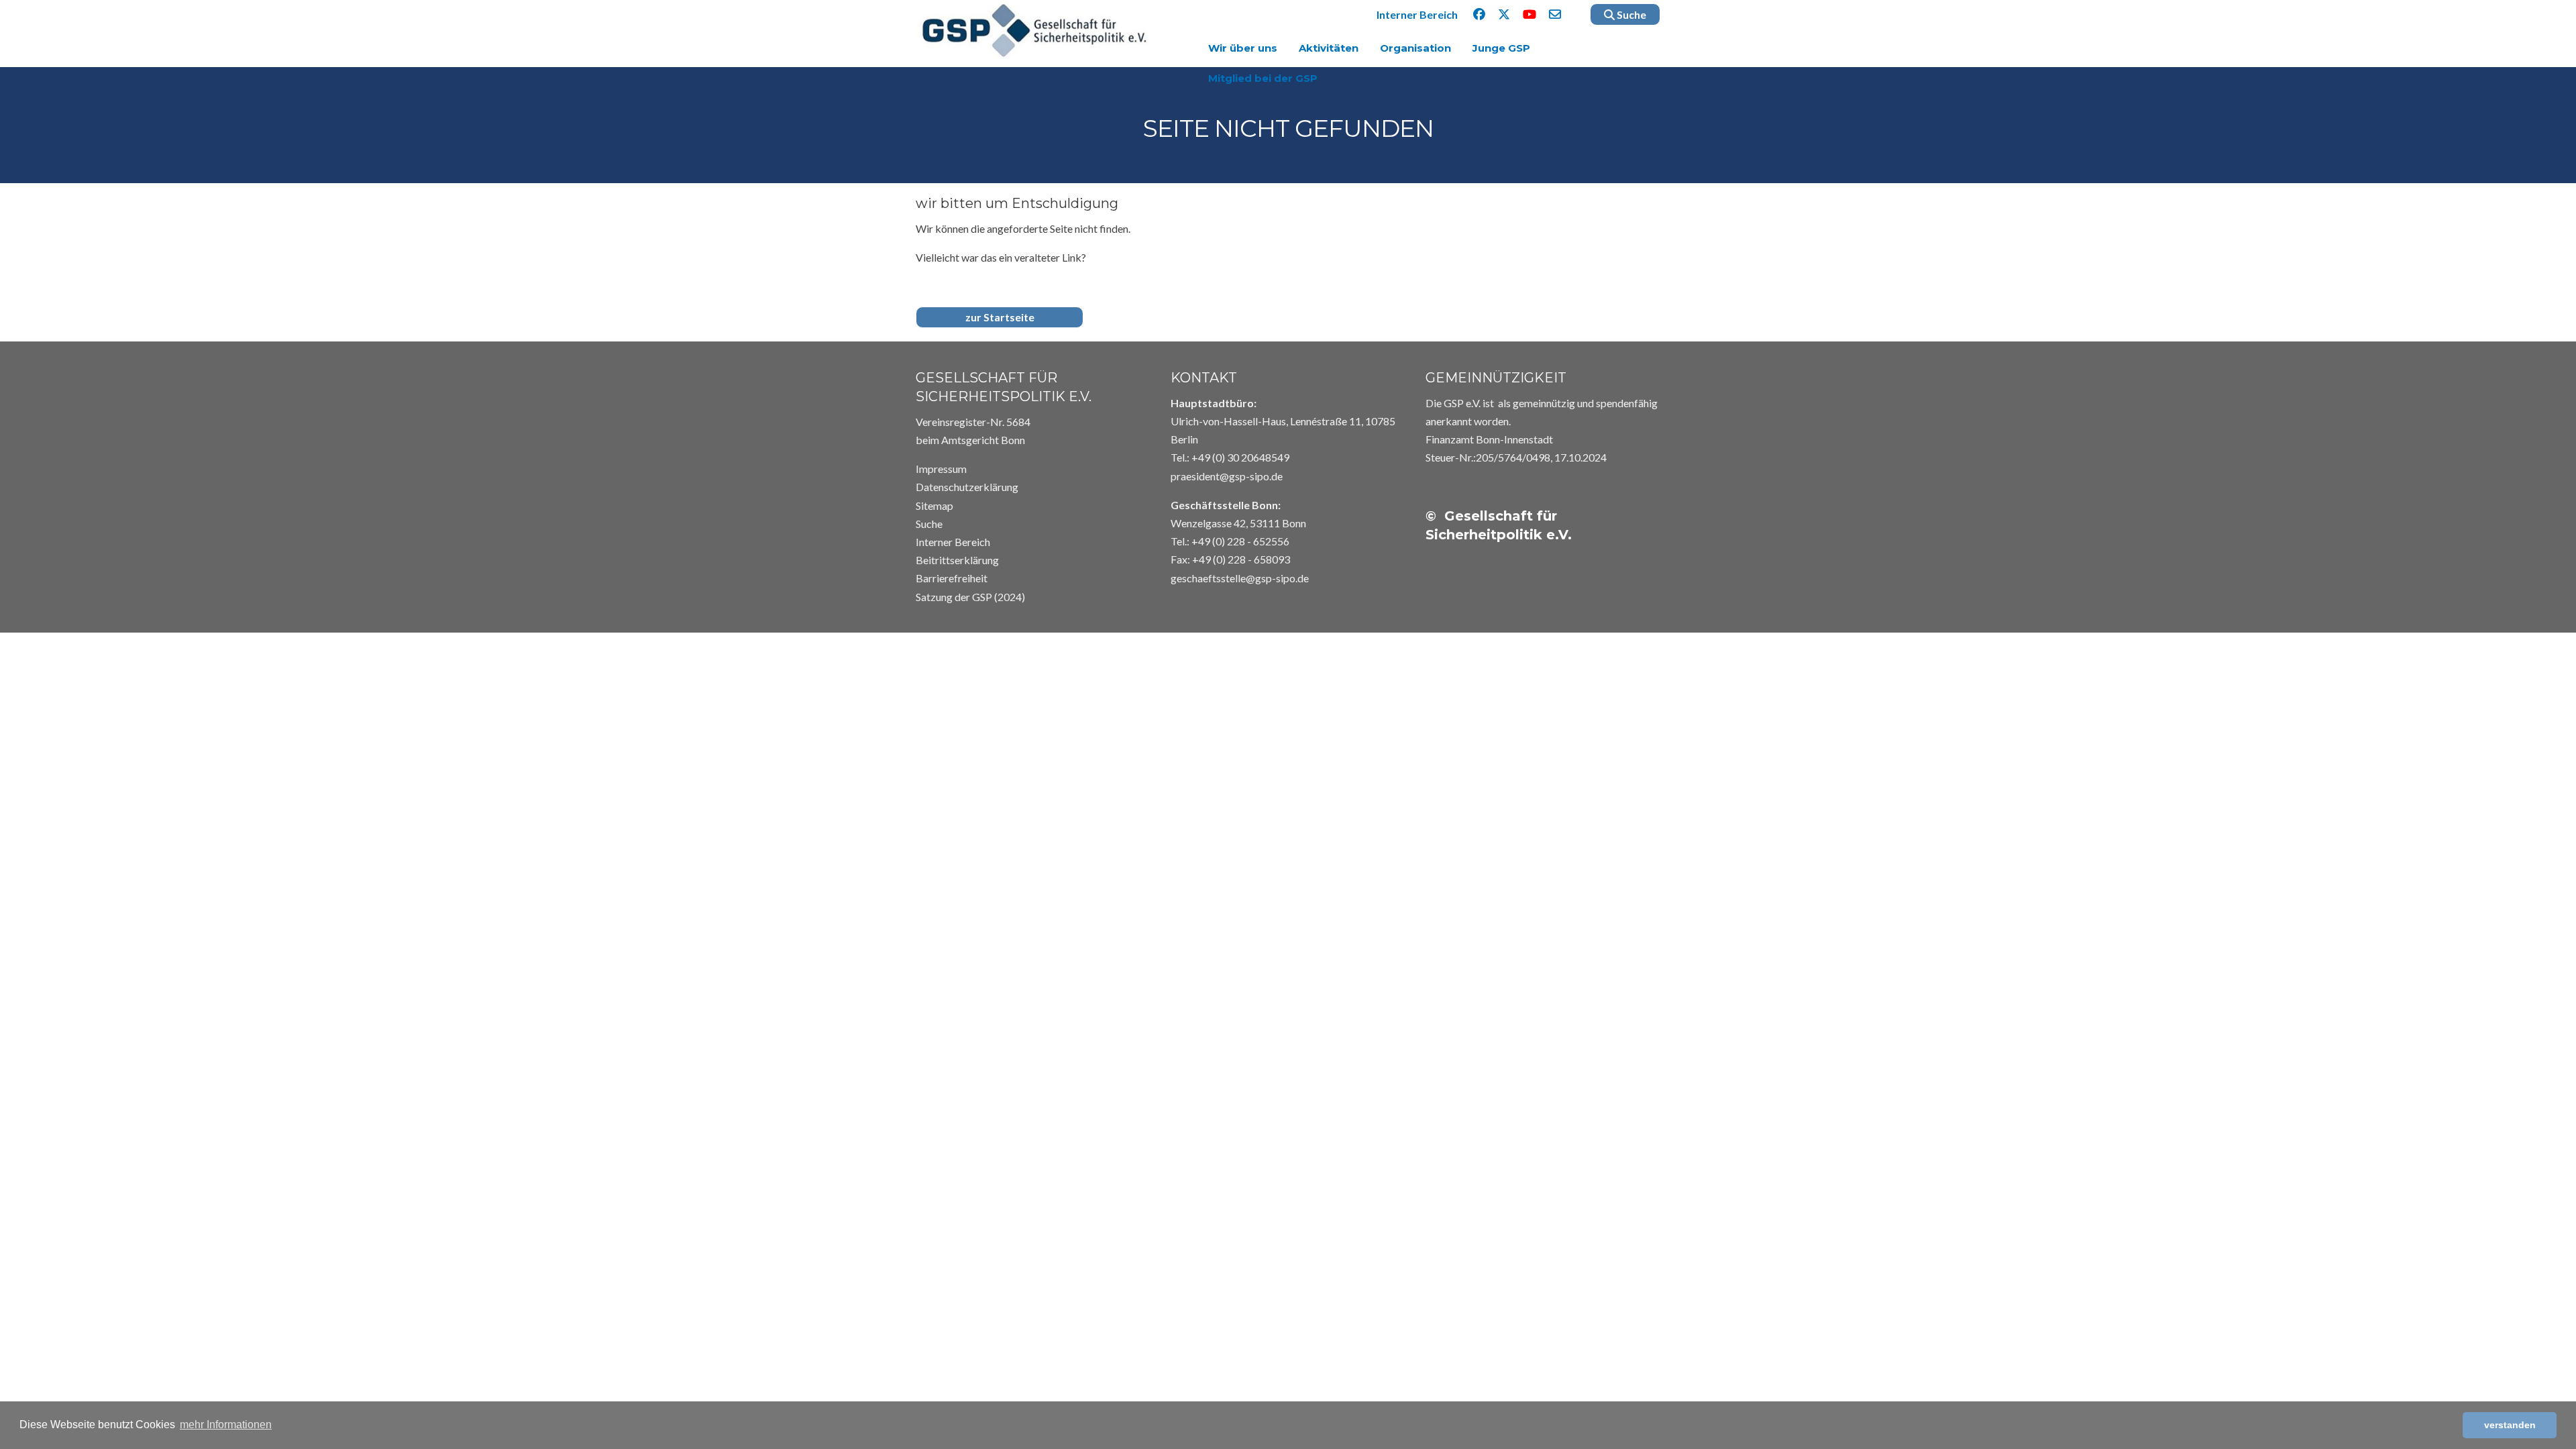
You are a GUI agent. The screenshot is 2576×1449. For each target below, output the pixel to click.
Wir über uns (1243, 48)
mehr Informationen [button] (226, 1425)
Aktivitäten (1329, 48)
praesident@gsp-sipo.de (1227, 476)
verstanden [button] (2510, 1425)
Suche (1630, 14)
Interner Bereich (1417, 14)
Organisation (1415, 48)
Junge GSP (1501, 48)
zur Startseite (1000, 317)
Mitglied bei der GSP (1263, 78)
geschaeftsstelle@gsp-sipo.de (1240, 578)
